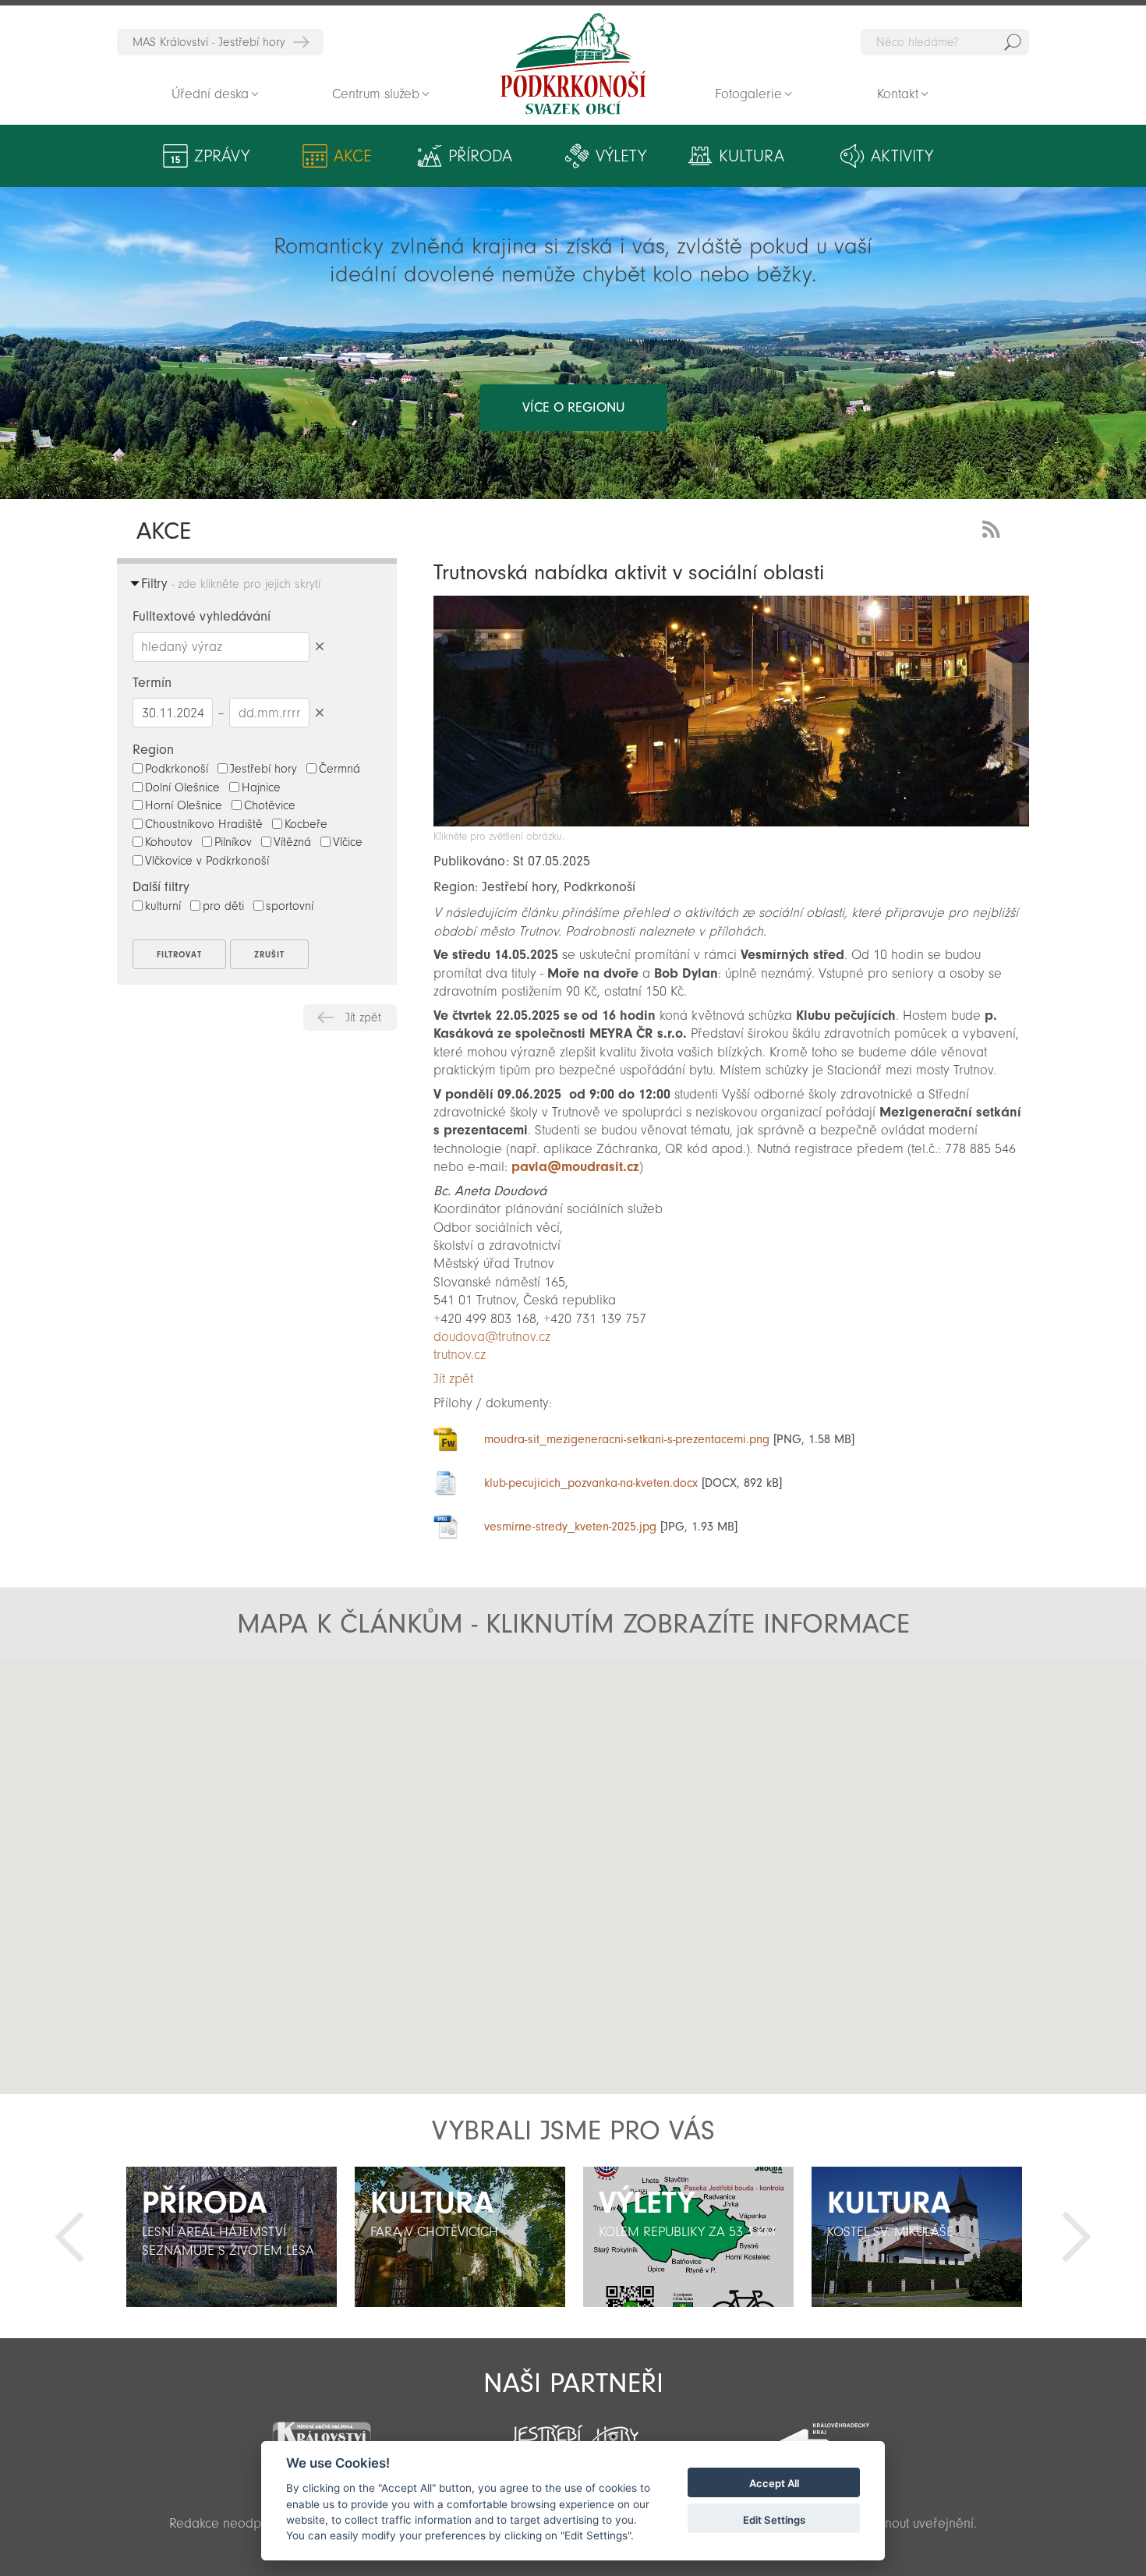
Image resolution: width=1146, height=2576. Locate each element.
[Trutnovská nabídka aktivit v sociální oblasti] (731, 822)
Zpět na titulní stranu (573, 64)
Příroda (480, 156)
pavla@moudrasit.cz (575, 1167)
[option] (231, 2237)
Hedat (1013, 42)
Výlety (621, 156)
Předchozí (69, 2237)
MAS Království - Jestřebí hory (209, 42)
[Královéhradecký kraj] (824, 2433)
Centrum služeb (376, 94)
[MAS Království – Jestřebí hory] (321, 2431)
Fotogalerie (748, 94)
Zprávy (222, 156)
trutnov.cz (460, 1355)
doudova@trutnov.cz (492, 1337)
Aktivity (902, 156)
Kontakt (898, 94)
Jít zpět (363, 1017)
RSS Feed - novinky (994, 527)
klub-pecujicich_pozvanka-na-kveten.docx (591, 1483)
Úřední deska (210, 94)
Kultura (752, 156)
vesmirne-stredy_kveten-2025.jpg (570, 1527)
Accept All (774, 2484)
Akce (353, 156)
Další (1077, 2237)
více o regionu (573, 407)
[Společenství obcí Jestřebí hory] (573, 2431)
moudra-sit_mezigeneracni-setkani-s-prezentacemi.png (627, 1439)
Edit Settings (774, 2520)
